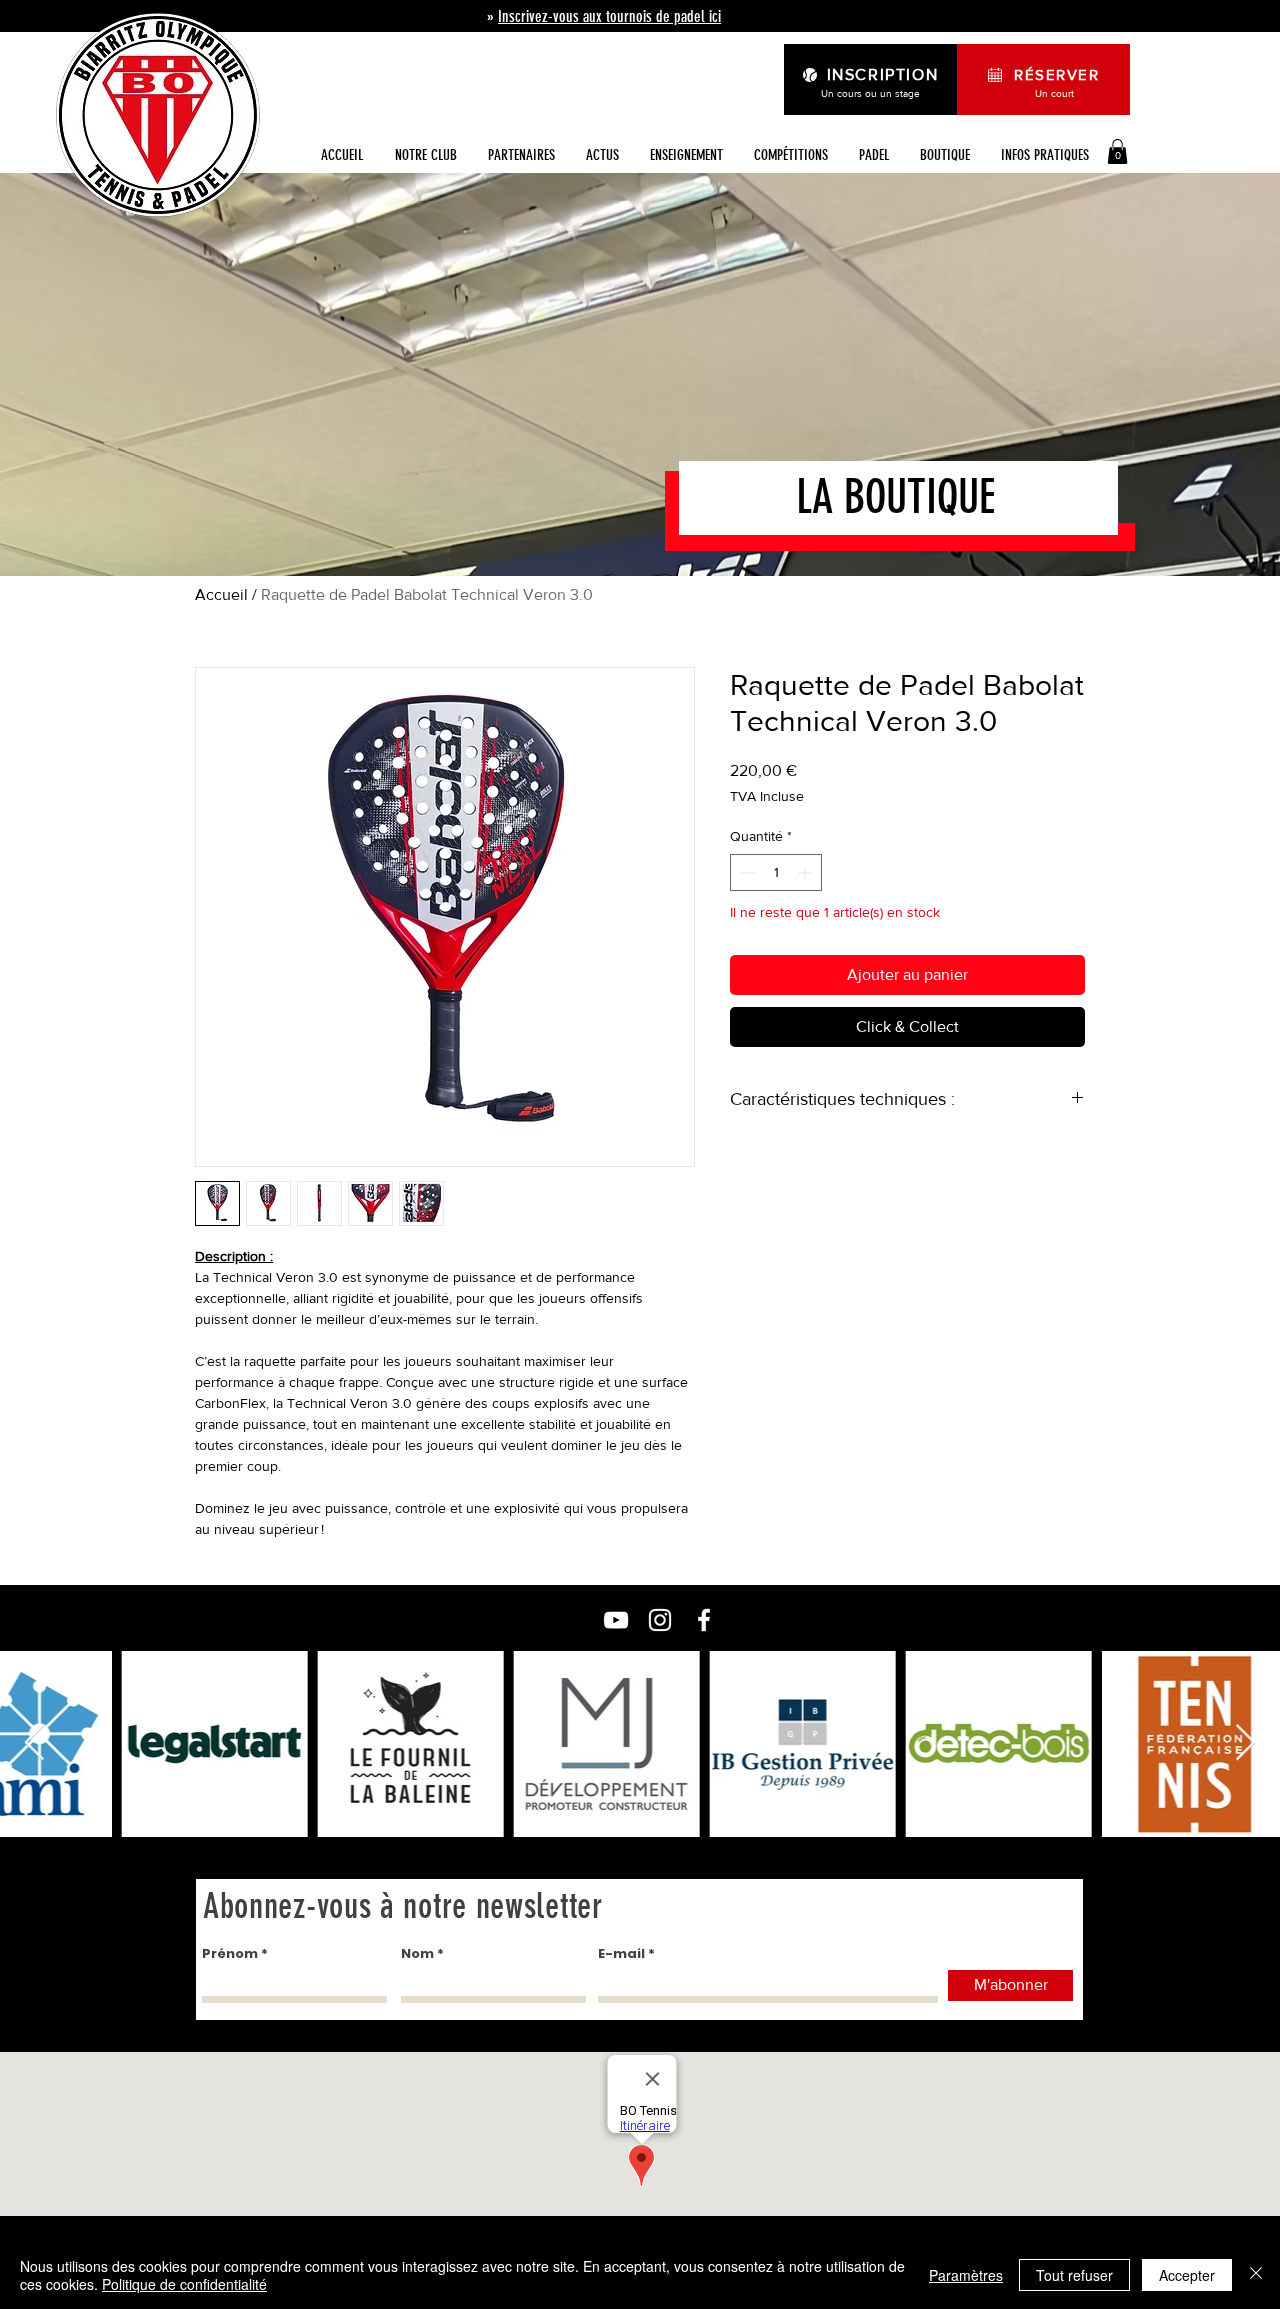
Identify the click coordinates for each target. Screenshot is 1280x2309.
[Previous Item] (34, 1743)
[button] (602, 155)
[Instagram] (660, 1620)
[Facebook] (704, 1620)
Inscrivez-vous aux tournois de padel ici (609, 16)
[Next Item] (1245, 1743)
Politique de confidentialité (184, 2284)
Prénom (230, 1953)
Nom (417, 1953)
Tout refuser (1074, 2275)
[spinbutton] (776, 872)
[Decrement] (745, 872)
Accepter (1187, 2275)
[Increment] (806, 872)
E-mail (621, 1953)
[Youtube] (616, 1620)
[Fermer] (1256, 2275)
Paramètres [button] (966, 2275)
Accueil (221, 594)
